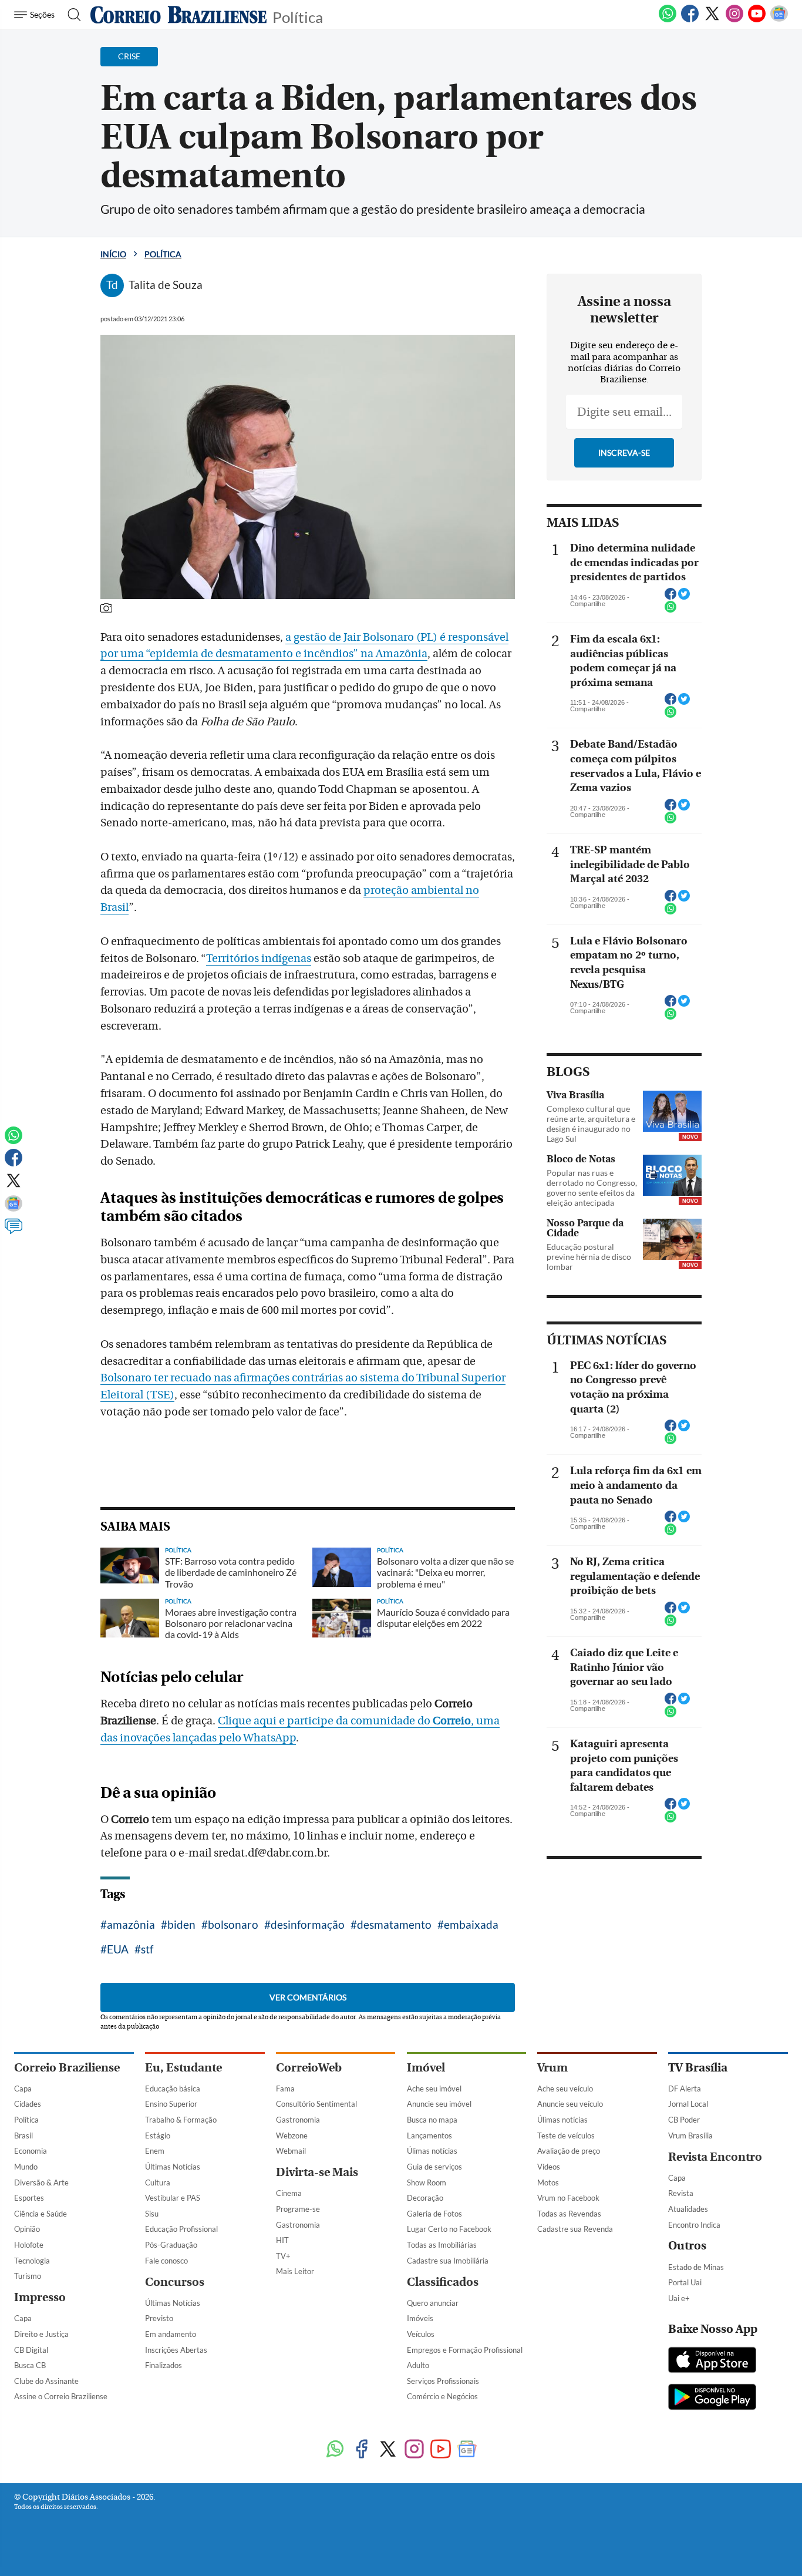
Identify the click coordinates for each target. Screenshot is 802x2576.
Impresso (40, 2297)
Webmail (291, 2151)
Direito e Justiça (41, 2334)
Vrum (552, 2068)
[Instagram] (734, 20)
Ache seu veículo (565, 2089)
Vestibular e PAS (173, 2198)
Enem (155, 2151)
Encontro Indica (694, 2225)
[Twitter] (712, 20)
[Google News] (779, 20)
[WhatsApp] (668, 20)
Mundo (26, 2167)
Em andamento (171, 2334)
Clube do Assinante (46, 2381)
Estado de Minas (696, 2267)
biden (181, 1924)
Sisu (152, 2214)
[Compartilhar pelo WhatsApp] (670, 610)
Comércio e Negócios (442, 2396)
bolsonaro (233, 1924)
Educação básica (173, 2089)
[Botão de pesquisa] (71, 15)
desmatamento (394, 1924)
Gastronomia (298, 2120)
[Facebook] (690, 20)
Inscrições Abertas (176, 2350)
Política (298, 16)
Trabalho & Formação (181, 2120)
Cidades (28, 2104)
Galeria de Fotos (434, 2214)
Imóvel (426, 2068)
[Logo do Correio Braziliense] (178, 15)
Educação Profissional (181, 2229)
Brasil (23, 2136)
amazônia (131, 1924)
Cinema (289, 2193)
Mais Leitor (295, 2271)
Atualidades (688, 2209)
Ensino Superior (171, 2104)
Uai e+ (679, 2298)
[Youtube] (757, 20)
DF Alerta (685, 2089)
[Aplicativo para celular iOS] (712, 2361)
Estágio (158, 2136)
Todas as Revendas (569, 2214)
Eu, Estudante (183, 2068)
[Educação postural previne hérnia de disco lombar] (672, 1239)
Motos (548, 2182)
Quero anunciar (433, 2303)
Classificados (443, 2282)
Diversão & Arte (41, 2182)
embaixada (471, 1924)
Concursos (175, 2282)
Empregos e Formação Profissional (465, 2350)
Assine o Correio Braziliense (61, 2396)
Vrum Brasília (690, 2136)
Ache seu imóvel (434, 2089)
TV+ (283, 2256)
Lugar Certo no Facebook (449, 2229)
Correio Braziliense (67, 2068)
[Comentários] (14, 1232)
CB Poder (684, 2120)
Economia (31, 2151)
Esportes (29, 2198)
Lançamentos (429, 2136)
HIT (282, 2240)
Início (113, 254)
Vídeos (549, 2167)
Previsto (159, 2318)
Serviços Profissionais (443, 2381)
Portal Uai (685, 2282)
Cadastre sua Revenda (575, 2229)
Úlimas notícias (432, 2151)
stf (147, 1949)
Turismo (28, 2276)
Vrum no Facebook (568, 2198)
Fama (285, 2089)
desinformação (308, 1924)
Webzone (292, 2136)
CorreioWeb (309, 2068)
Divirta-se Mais (317, 2172)
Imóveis (420, 2318)
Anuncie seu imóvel (439, 2104)
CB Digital (31, 2350)
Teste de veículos (566, 2136)
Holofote (29, 2245)
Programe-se (298, 2209)
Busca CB (30, 2365)
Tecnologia (32, 2261)
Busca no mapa (432, 2120)
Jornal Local (688, 2104)
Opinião (27, 2229)
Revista (681, 2193)
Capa (23, 2089)
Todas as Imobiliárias (442, 2245)
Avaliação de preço (569, 2151)
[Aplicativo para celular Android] (712, 2398)
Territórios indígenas (259, 959)
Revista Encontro (715, 2157)
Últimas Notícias (173, 2167)
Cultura (158, 2182)
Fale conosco (166, 2261)
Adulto (418, 2365)
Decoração (425, 2198)
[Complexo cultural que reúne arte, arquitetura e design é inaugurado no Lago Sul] (672, 1111)
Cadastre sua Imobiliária (448, 2261)
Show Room (427, 2182)
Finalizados (164, 2365)
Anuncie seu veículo (570, 2104)
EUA (118, 1949)
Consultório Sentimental (316, 2104)
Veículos (421, 2334)
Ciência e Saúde (41, 2214)
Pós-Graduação (171, 2245)
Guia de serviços (434, 2167)
